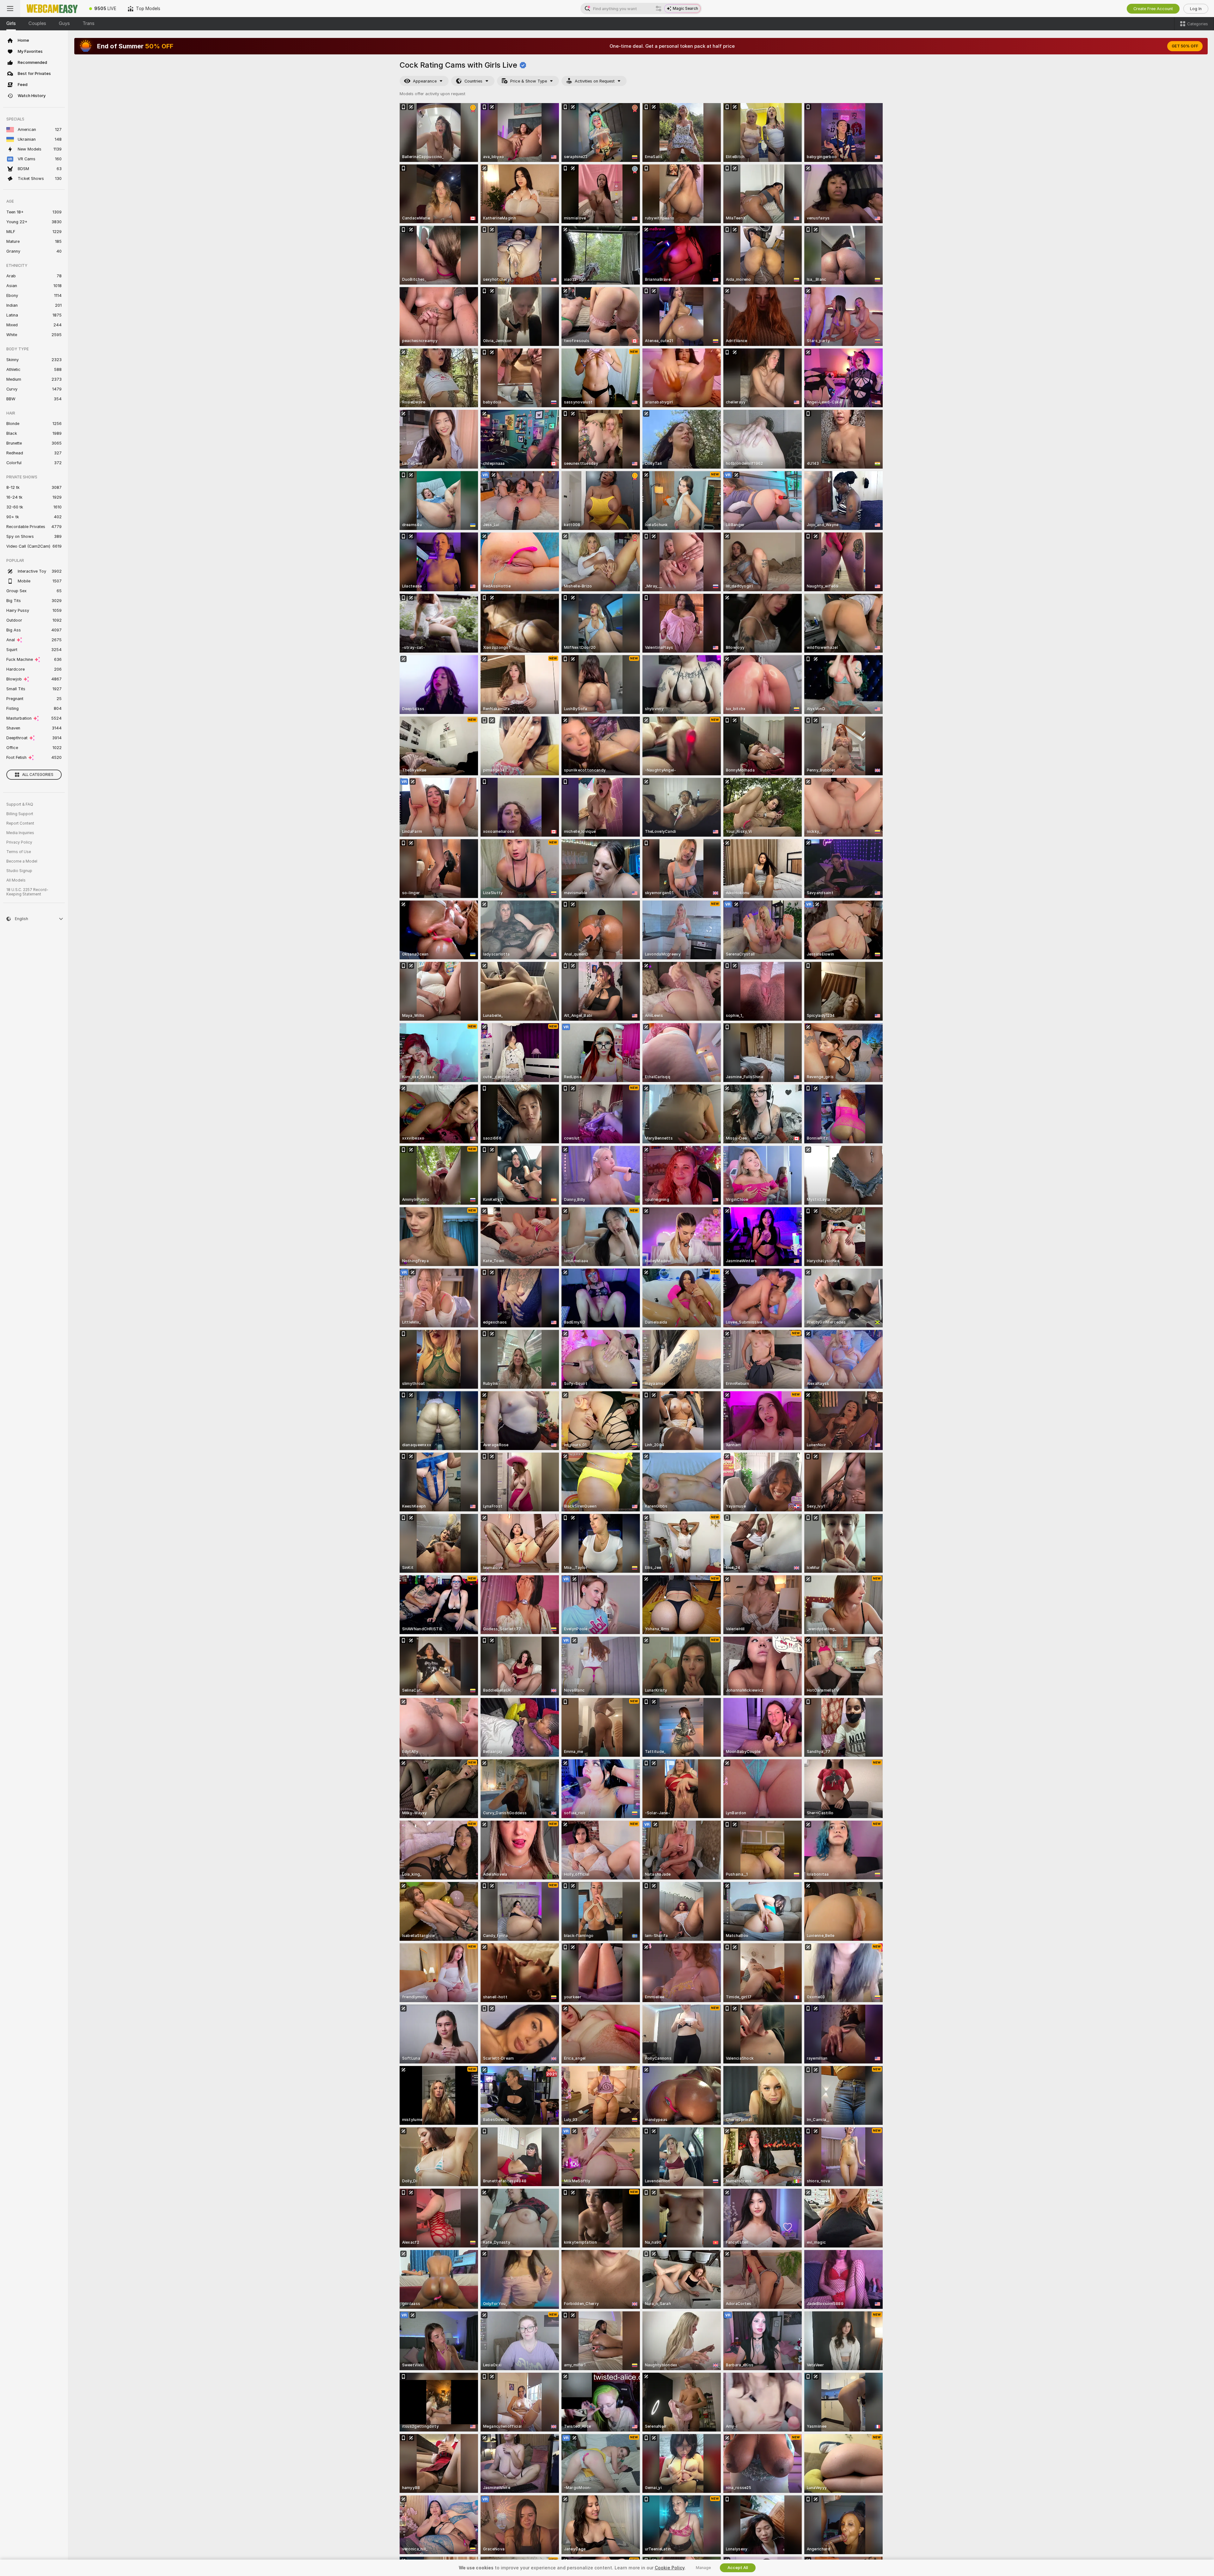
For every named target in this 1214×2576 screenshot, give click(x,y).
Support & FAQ (20, 804)
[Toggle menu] (10, 9)
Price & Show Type (529, 81)
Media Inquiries (20, 833)
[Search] (659, 9)
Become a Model (22, 861)
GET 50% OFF (1185, 46)
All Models (16, 880)
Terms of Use (19, 852)
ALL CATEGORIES (38, 775)
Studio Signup (19, 871)
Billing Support (20, 814)
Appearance (425, 81)
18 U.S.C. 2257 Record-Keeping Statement (27, 892)
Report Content (20, 823)
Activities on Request (595, 81)
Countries (473, 81)
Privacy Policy (19, 842)
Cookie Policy (670, 2568)
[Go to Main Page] (52, 9)
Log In (1196, 9)
